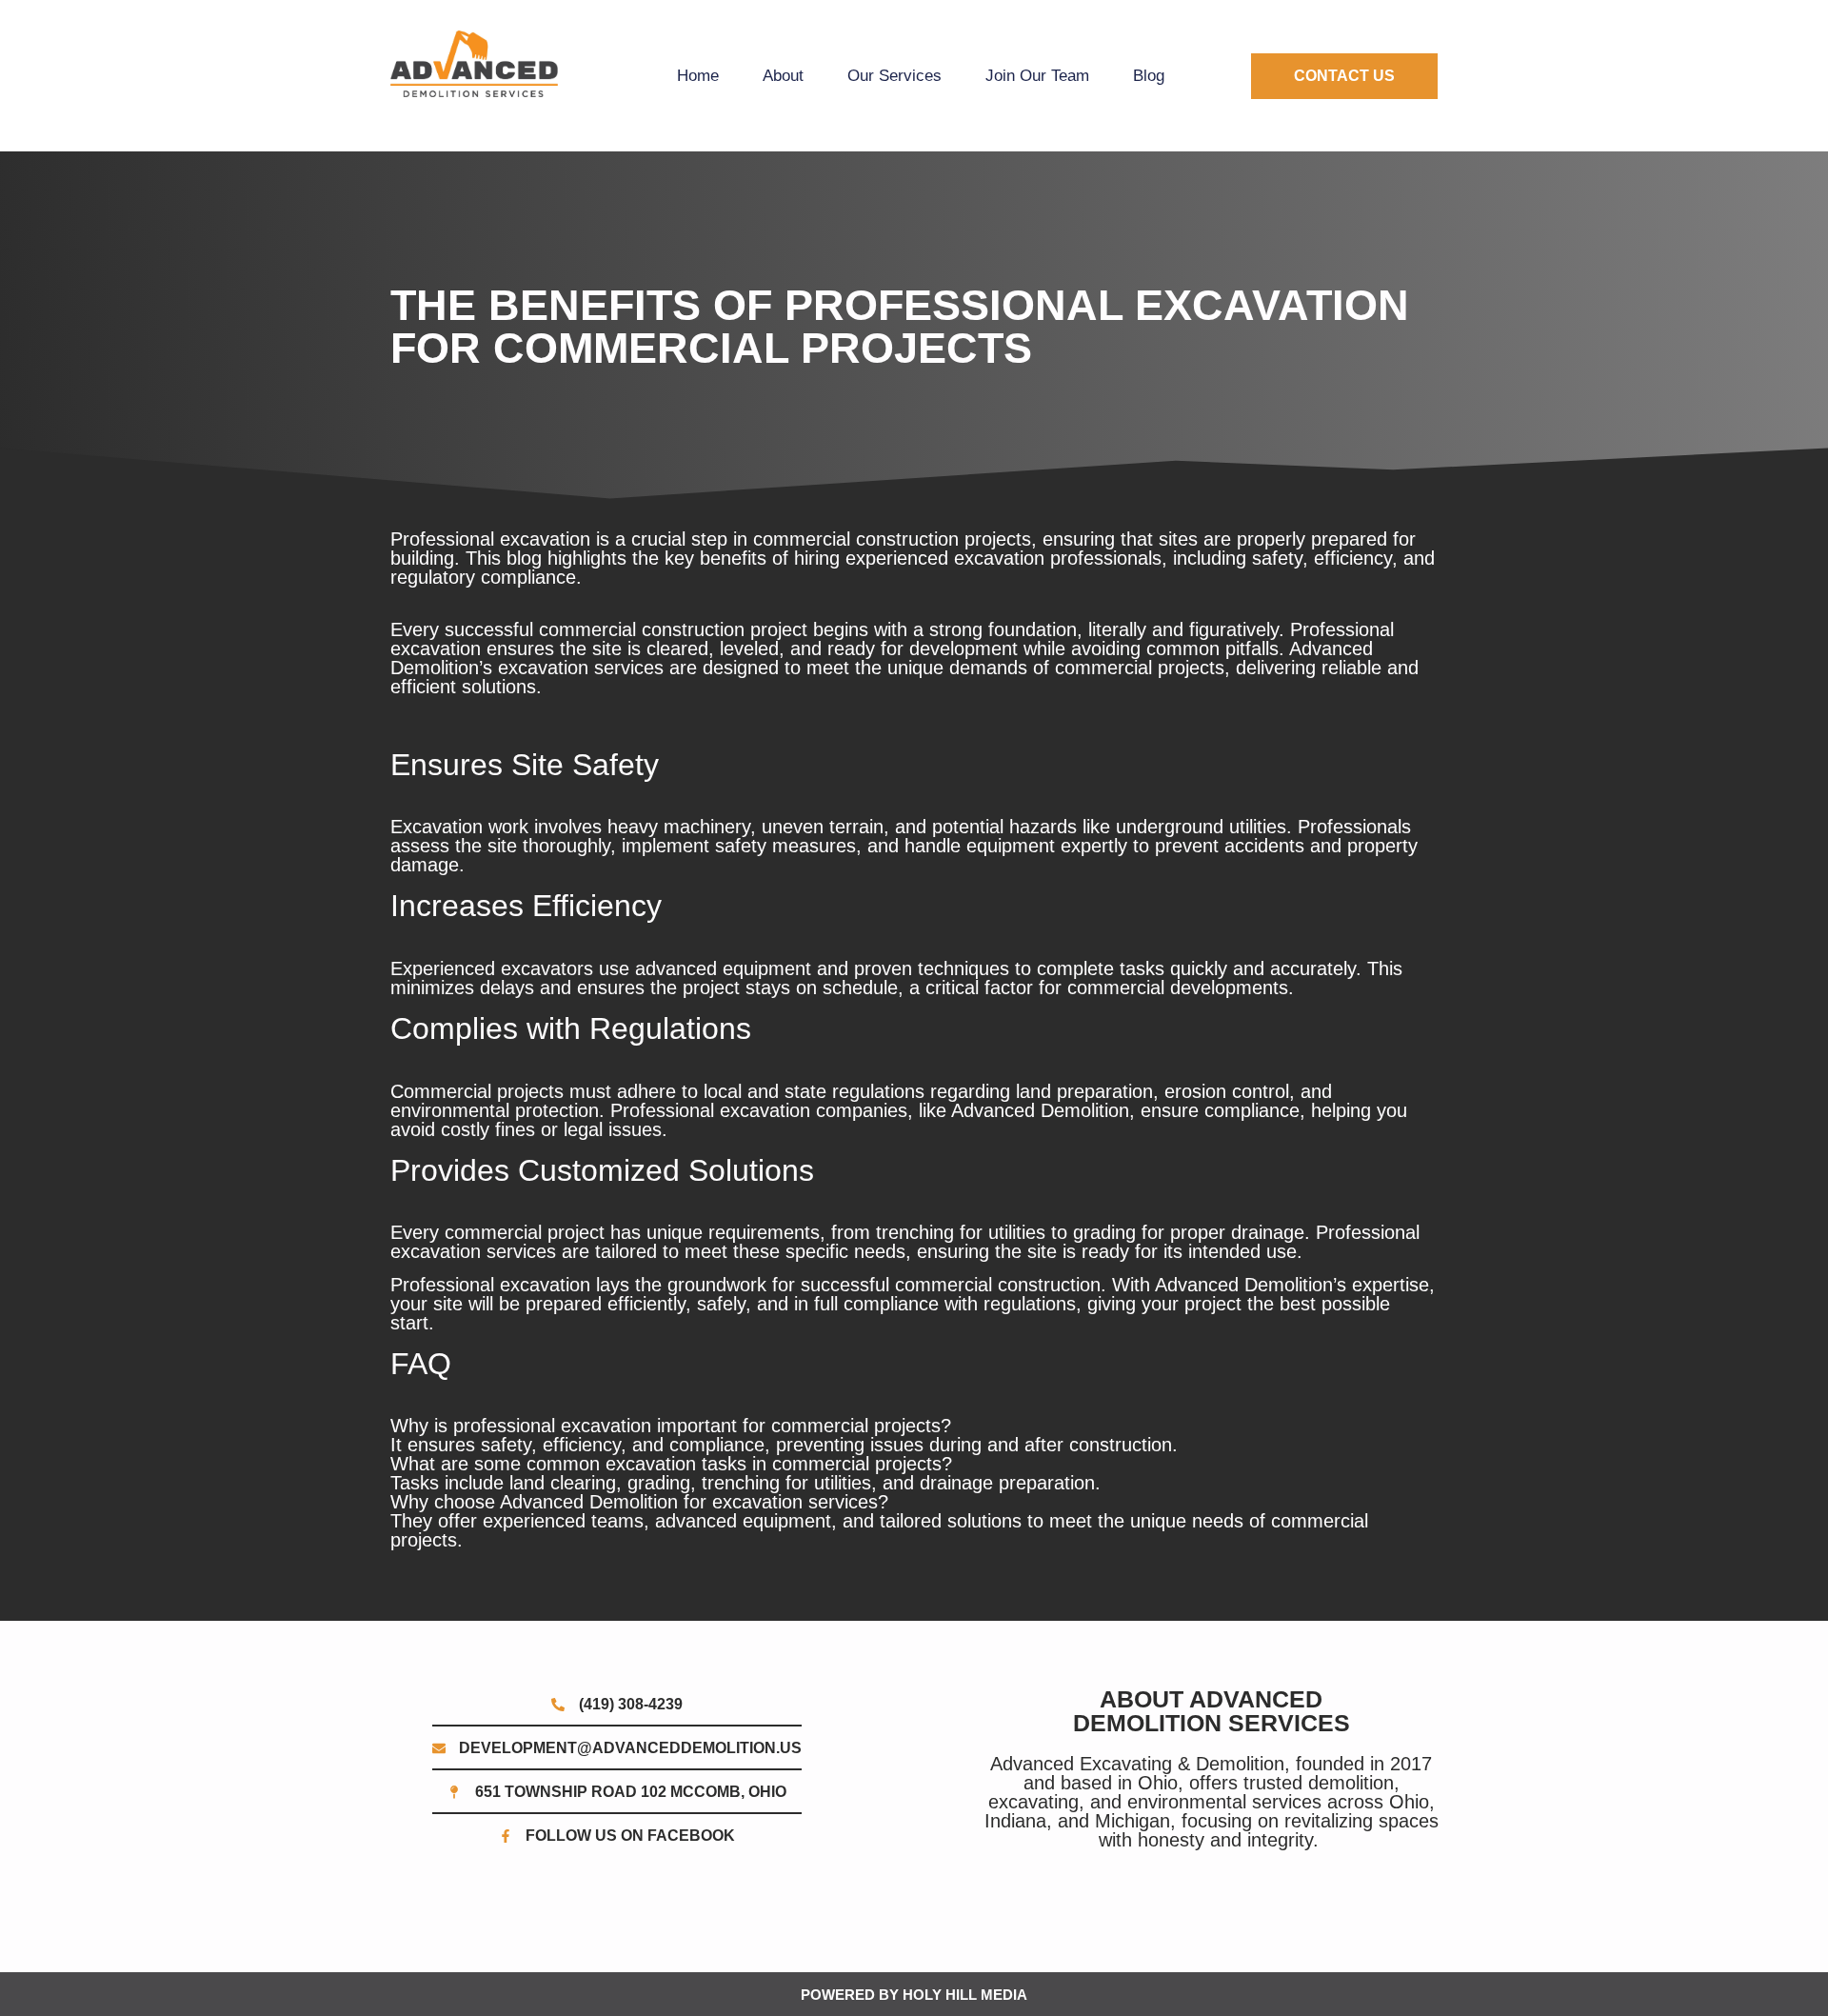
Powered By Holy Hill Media (914, 1995)
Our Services (894, 76)
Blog (1149, 76)
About (783, 76)
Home (698, 76)
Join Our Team (1037, 76)
